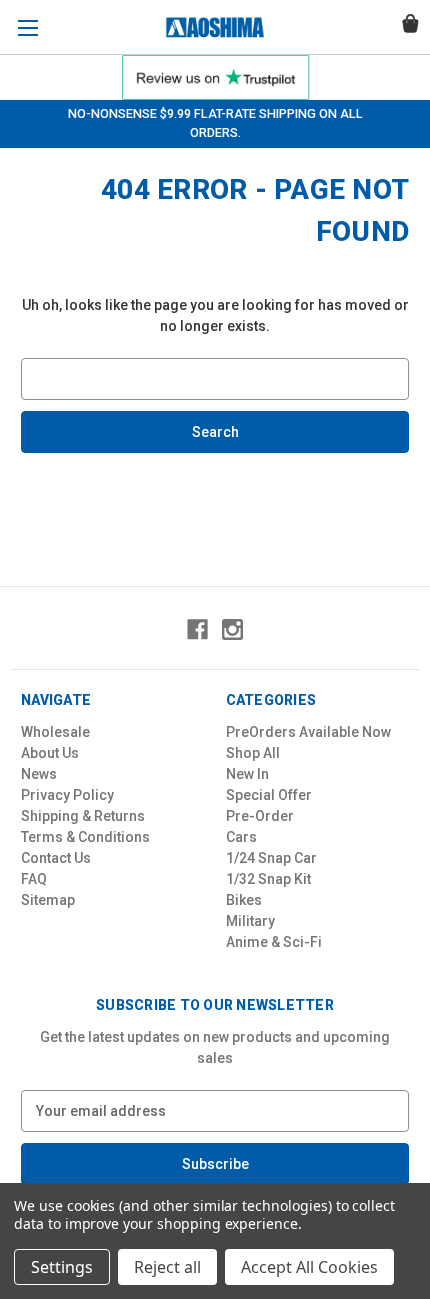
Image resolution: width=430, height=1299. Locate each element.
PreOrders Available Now (308, 732)
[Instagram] (232, 629)
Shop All (253, 753)
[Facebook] (197, 629)
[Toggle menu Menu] (27, 27)
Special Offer (269, 795)
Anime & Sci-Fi (274, 942)
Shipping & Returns (83, 816)
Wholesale (55, 732)
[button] (215, 77)
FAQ (34, 879)
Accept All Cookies (309, 1267)
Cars (241, 837)
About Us (50, 753)
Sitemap (48, 900)
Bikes (244, 900)
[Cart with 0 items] (410, 26)
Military (250, 921)
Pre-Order (260, 816)
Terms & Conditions (85, 837)
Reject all (167, 1267)
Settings (62, 1267)
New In (247, 774)
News (39, 774)
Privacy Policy (67, 795)
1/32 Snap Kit (268, 879)
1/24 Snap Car (271, 858)
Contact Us (56, 858)
